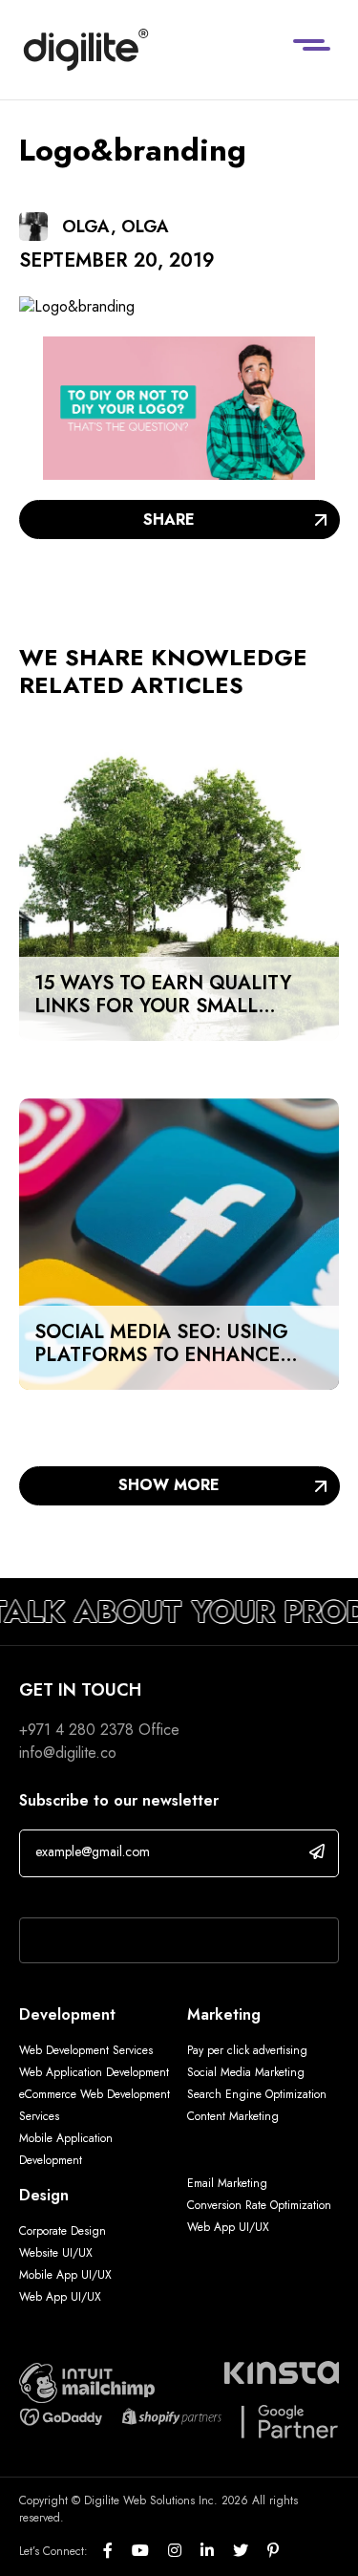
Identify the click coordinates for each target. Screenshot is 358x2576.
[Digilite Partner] (87, 2381)
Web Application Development (94, 2072)
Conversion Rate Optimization (259, 2205)
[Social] (117, 2551)
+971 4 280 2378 (76, 1730)
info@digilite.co (68, 1753)
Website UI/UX (56, 2253)
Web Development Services (86, 2050)
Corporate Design (63, 2231)
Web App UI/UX (60, 2297)
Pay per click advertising (247, 2050)
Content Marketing (233, 2116)
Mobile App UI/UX (65, 2275)
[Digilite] (86, 50)
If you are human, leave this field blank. (146, 1893)
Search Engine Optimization (257, 2094)
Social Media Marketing (246, 2072)
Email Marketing (227, 2183)
